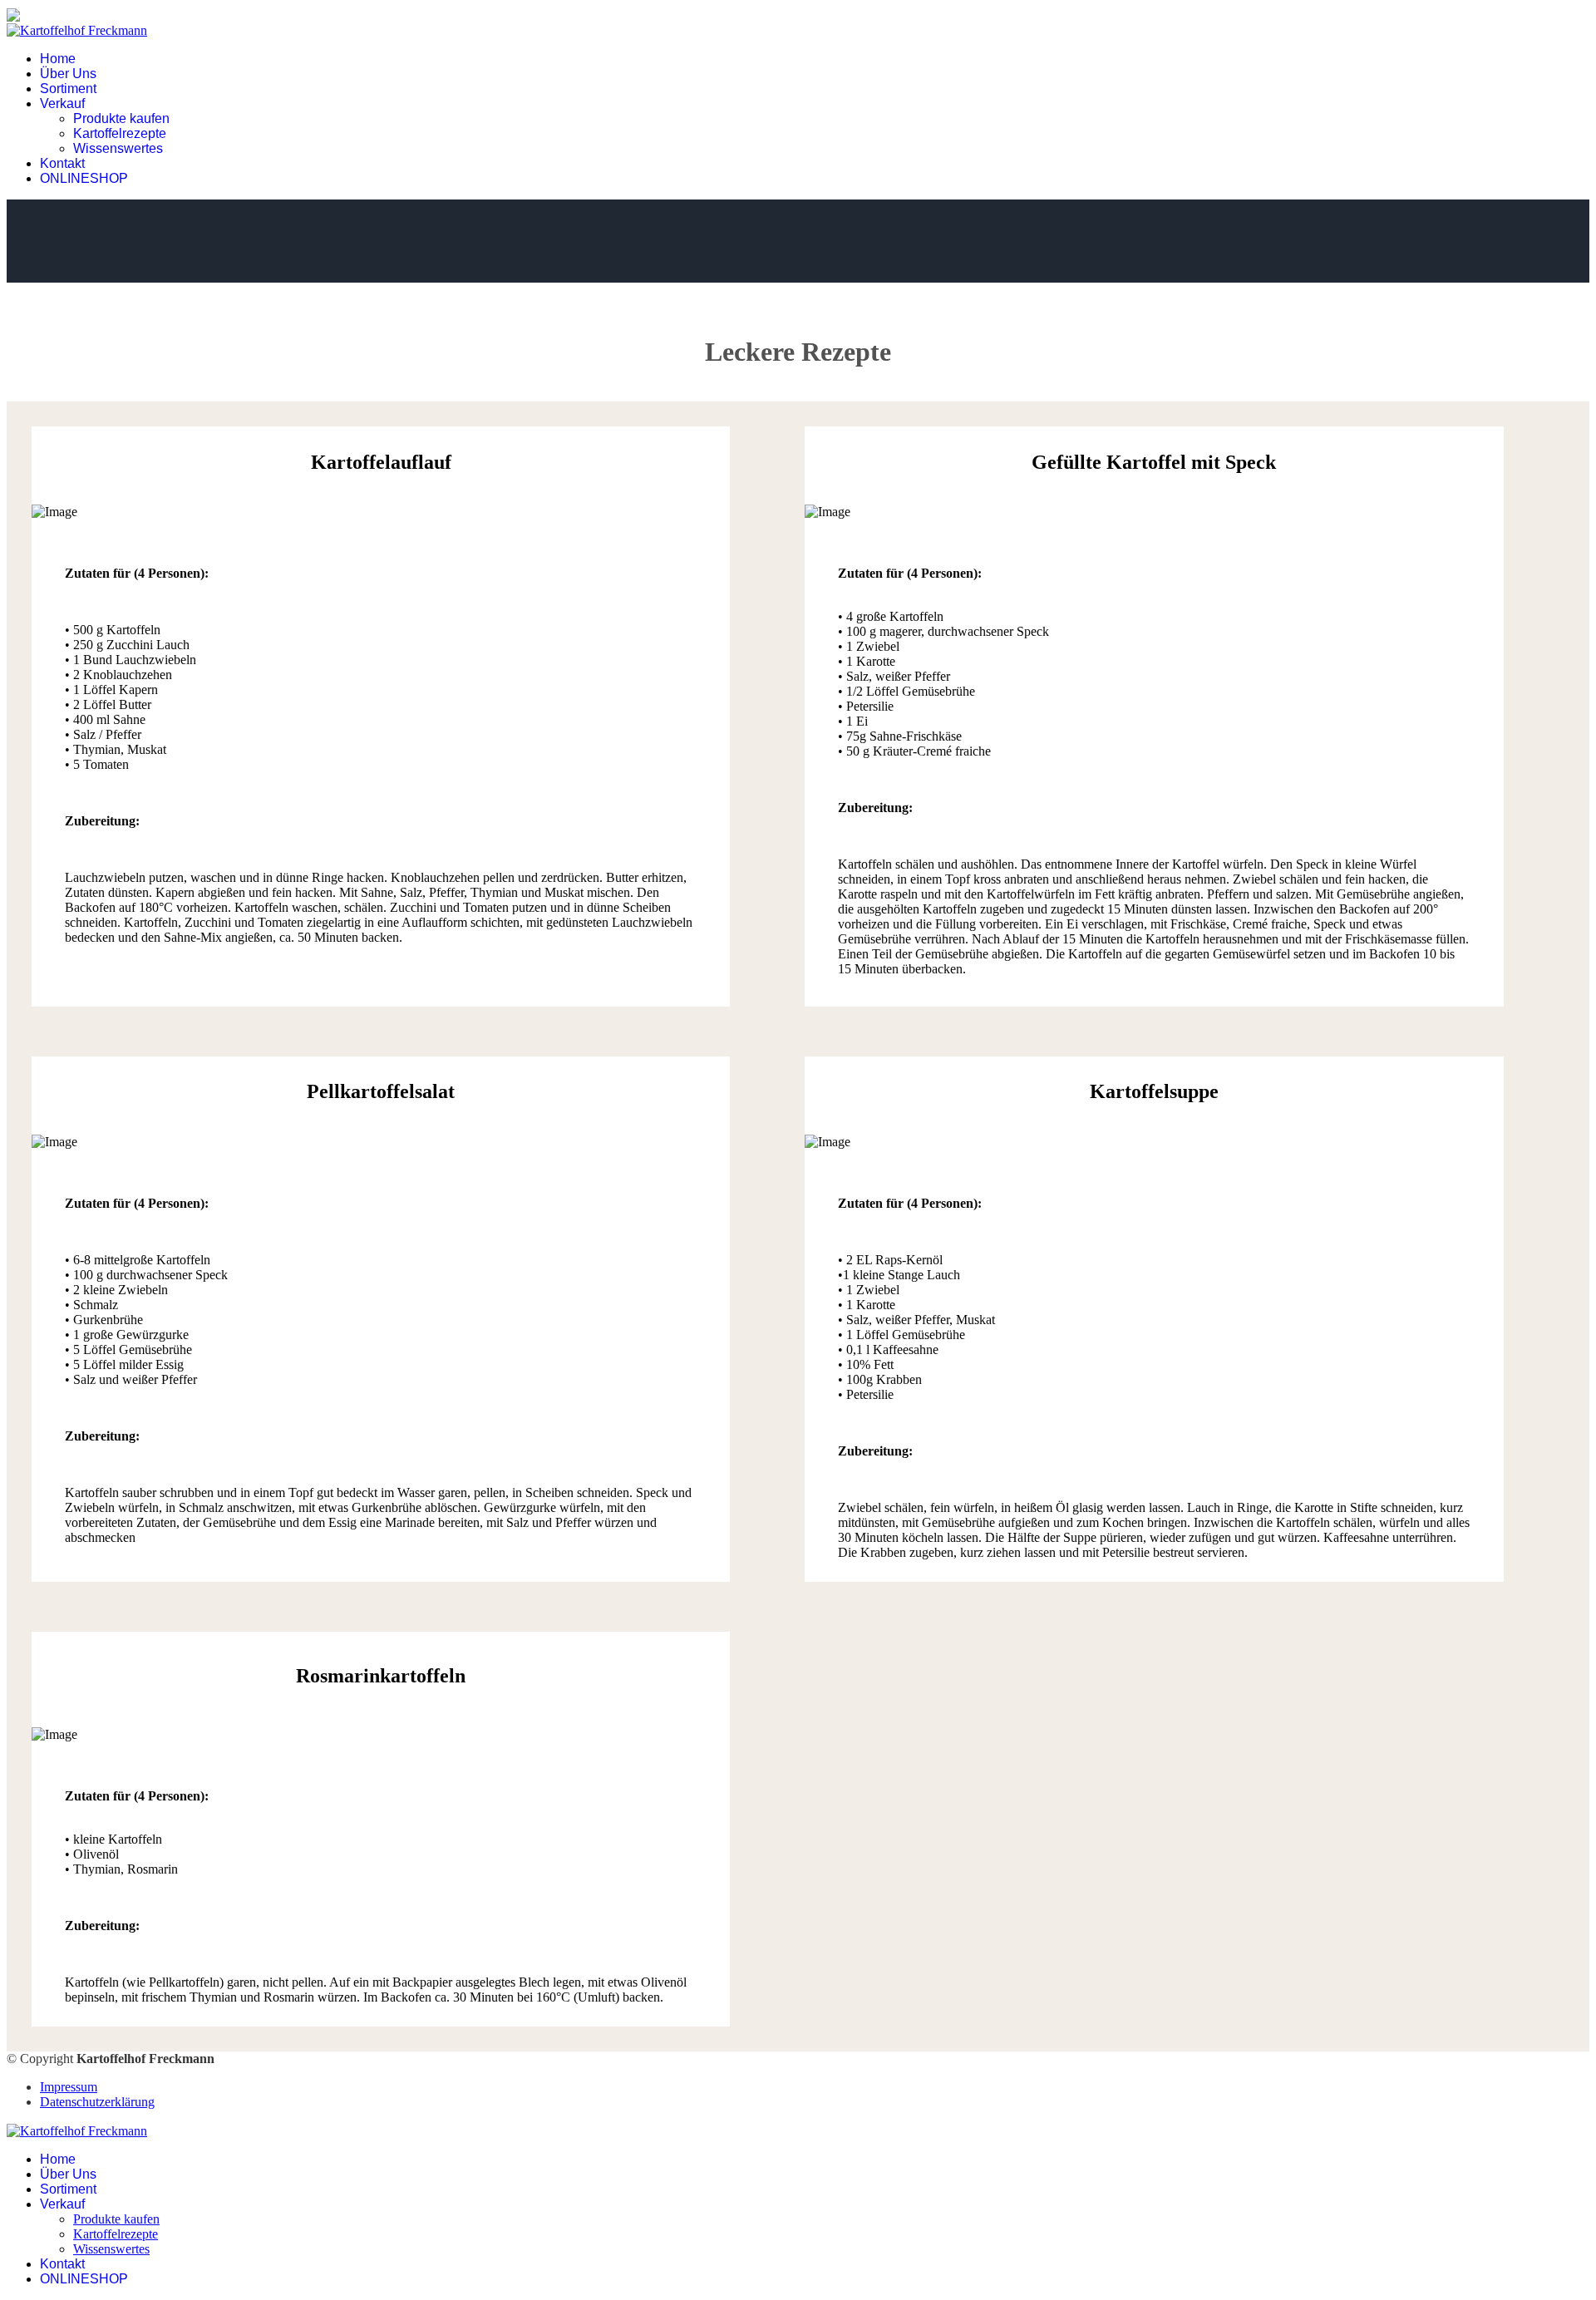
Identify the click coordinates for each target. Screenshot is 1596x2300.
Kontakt (62, 163)
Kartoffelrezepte (120, 133)
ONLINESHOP (84, 178)
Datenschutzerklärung (97, 2102)
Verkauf (62, 103)
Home (58, 59)
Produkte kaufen (121, 118)
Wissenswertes (118, 148)
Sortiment (68, 89)
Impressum (69, 2087)
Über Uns (68, 74)
